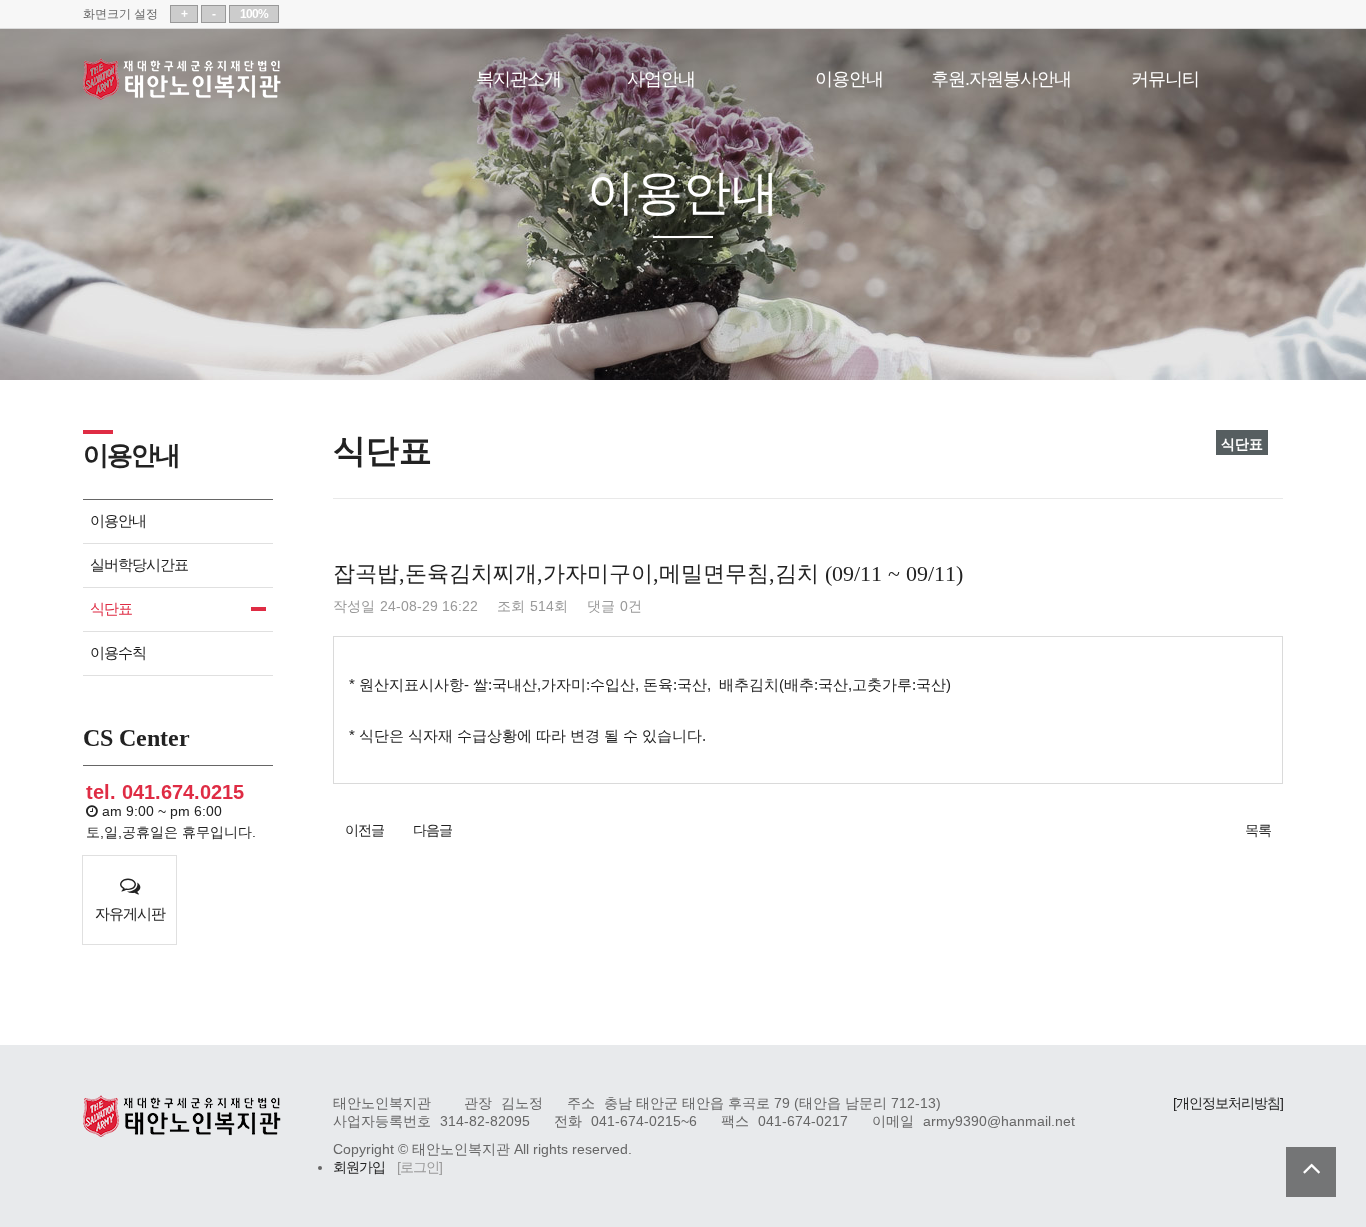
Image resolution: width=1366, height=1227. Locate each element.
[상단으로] (1311, 1172)
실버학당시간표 (139, 564)
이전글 (364, 830)
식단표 (111, 608)
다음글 (432, 830)
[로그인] (419, 1167)
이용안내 (849, 76)
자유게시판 (130, 913)
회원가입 (359, 1167)
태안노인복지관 (183, 79)
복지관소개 (518, 76)
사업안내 (661, 76)
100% (254, 14)
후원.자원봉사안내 (1001, 76)
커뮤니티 (1165, 76)
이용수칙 (118, 652)
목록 (1258, 830)
